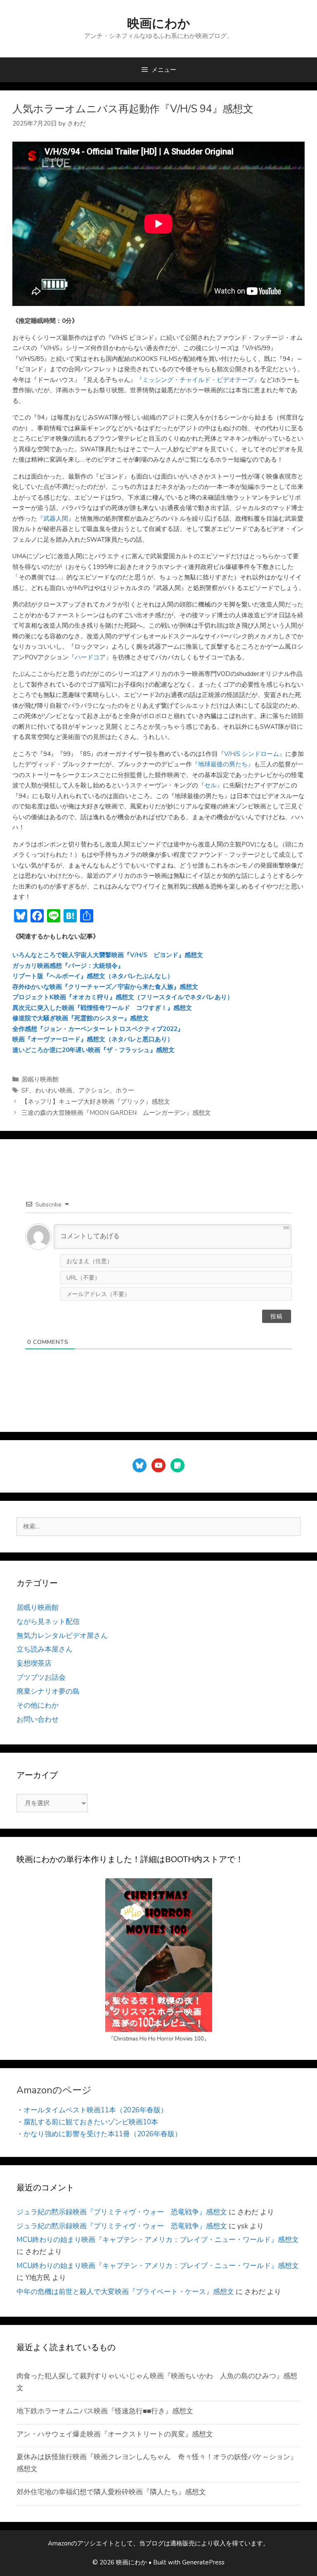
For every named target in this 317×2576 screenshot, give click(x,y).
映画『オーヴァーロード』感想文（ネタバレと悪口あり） (93, 1039)
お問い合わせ (38, 1719)
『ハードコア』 (90, 657)
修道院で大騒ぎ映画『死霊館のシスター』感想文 (80, 1018)
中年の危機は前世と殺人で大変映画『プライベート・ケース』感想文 (125, 2292)
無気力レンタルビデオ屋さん (62, 1636)
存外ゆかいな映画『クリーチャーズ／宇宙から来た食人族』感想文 (105, 987)
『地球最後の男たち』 (223, 764)
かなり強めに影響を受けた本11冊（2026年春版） (103, 2134)
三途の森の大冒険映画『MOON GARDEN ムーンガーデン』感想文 (116, 1113)
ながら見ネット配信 (48, 1622)
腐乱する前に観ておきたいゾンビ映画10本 (91, 2122)
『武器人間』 (56, 519)
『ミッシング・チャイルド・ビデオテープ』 (198, 380)
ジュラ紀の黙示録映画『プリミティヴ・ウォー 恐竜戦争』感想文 (122, 2212)
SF (25, 1090)
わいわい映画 (54, 1090)
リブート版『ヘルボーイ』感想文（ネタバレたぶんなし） (93, 976)
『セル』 (211, 785)
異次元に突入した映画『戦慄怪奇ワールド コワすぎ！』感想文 (102, 1008)
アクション (94, 1090)
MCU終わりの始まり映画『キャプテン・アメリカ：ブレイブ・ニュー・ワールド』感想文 (158, 2240)
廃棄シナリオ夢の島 (48, 1691)
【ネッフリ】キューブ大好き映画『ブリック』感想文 (96, 1102)
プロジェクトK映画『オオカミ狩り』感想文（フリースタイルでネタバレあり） (123, 997)
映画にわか (159, 24)
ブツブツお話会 (41, 1677)
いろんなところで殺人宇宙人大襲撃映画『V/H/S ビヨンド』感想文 (108, 955)
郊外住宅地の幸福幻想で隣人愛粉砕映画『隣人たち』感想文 (111, 2492)
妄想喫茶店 (34, 1663)
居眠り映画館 (40, 1079)
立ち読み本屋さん (45, 1649)
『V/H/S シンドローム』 (252, 754)
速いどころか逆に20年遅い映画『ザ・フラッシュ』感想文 (93, 1050)
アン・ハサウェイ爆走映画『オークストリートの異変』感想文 (115, 2434)
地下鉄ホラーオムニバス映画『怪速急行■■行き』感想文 (105, 2411)
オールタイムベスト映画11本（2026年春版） (96, 2110)
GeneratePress (203, 2562)
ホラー (125, 1090)
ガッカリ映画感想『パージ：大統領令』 (68, 966)
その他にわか (38, 1705)
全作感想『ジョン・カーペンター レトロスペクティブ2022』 (98, 1029)
